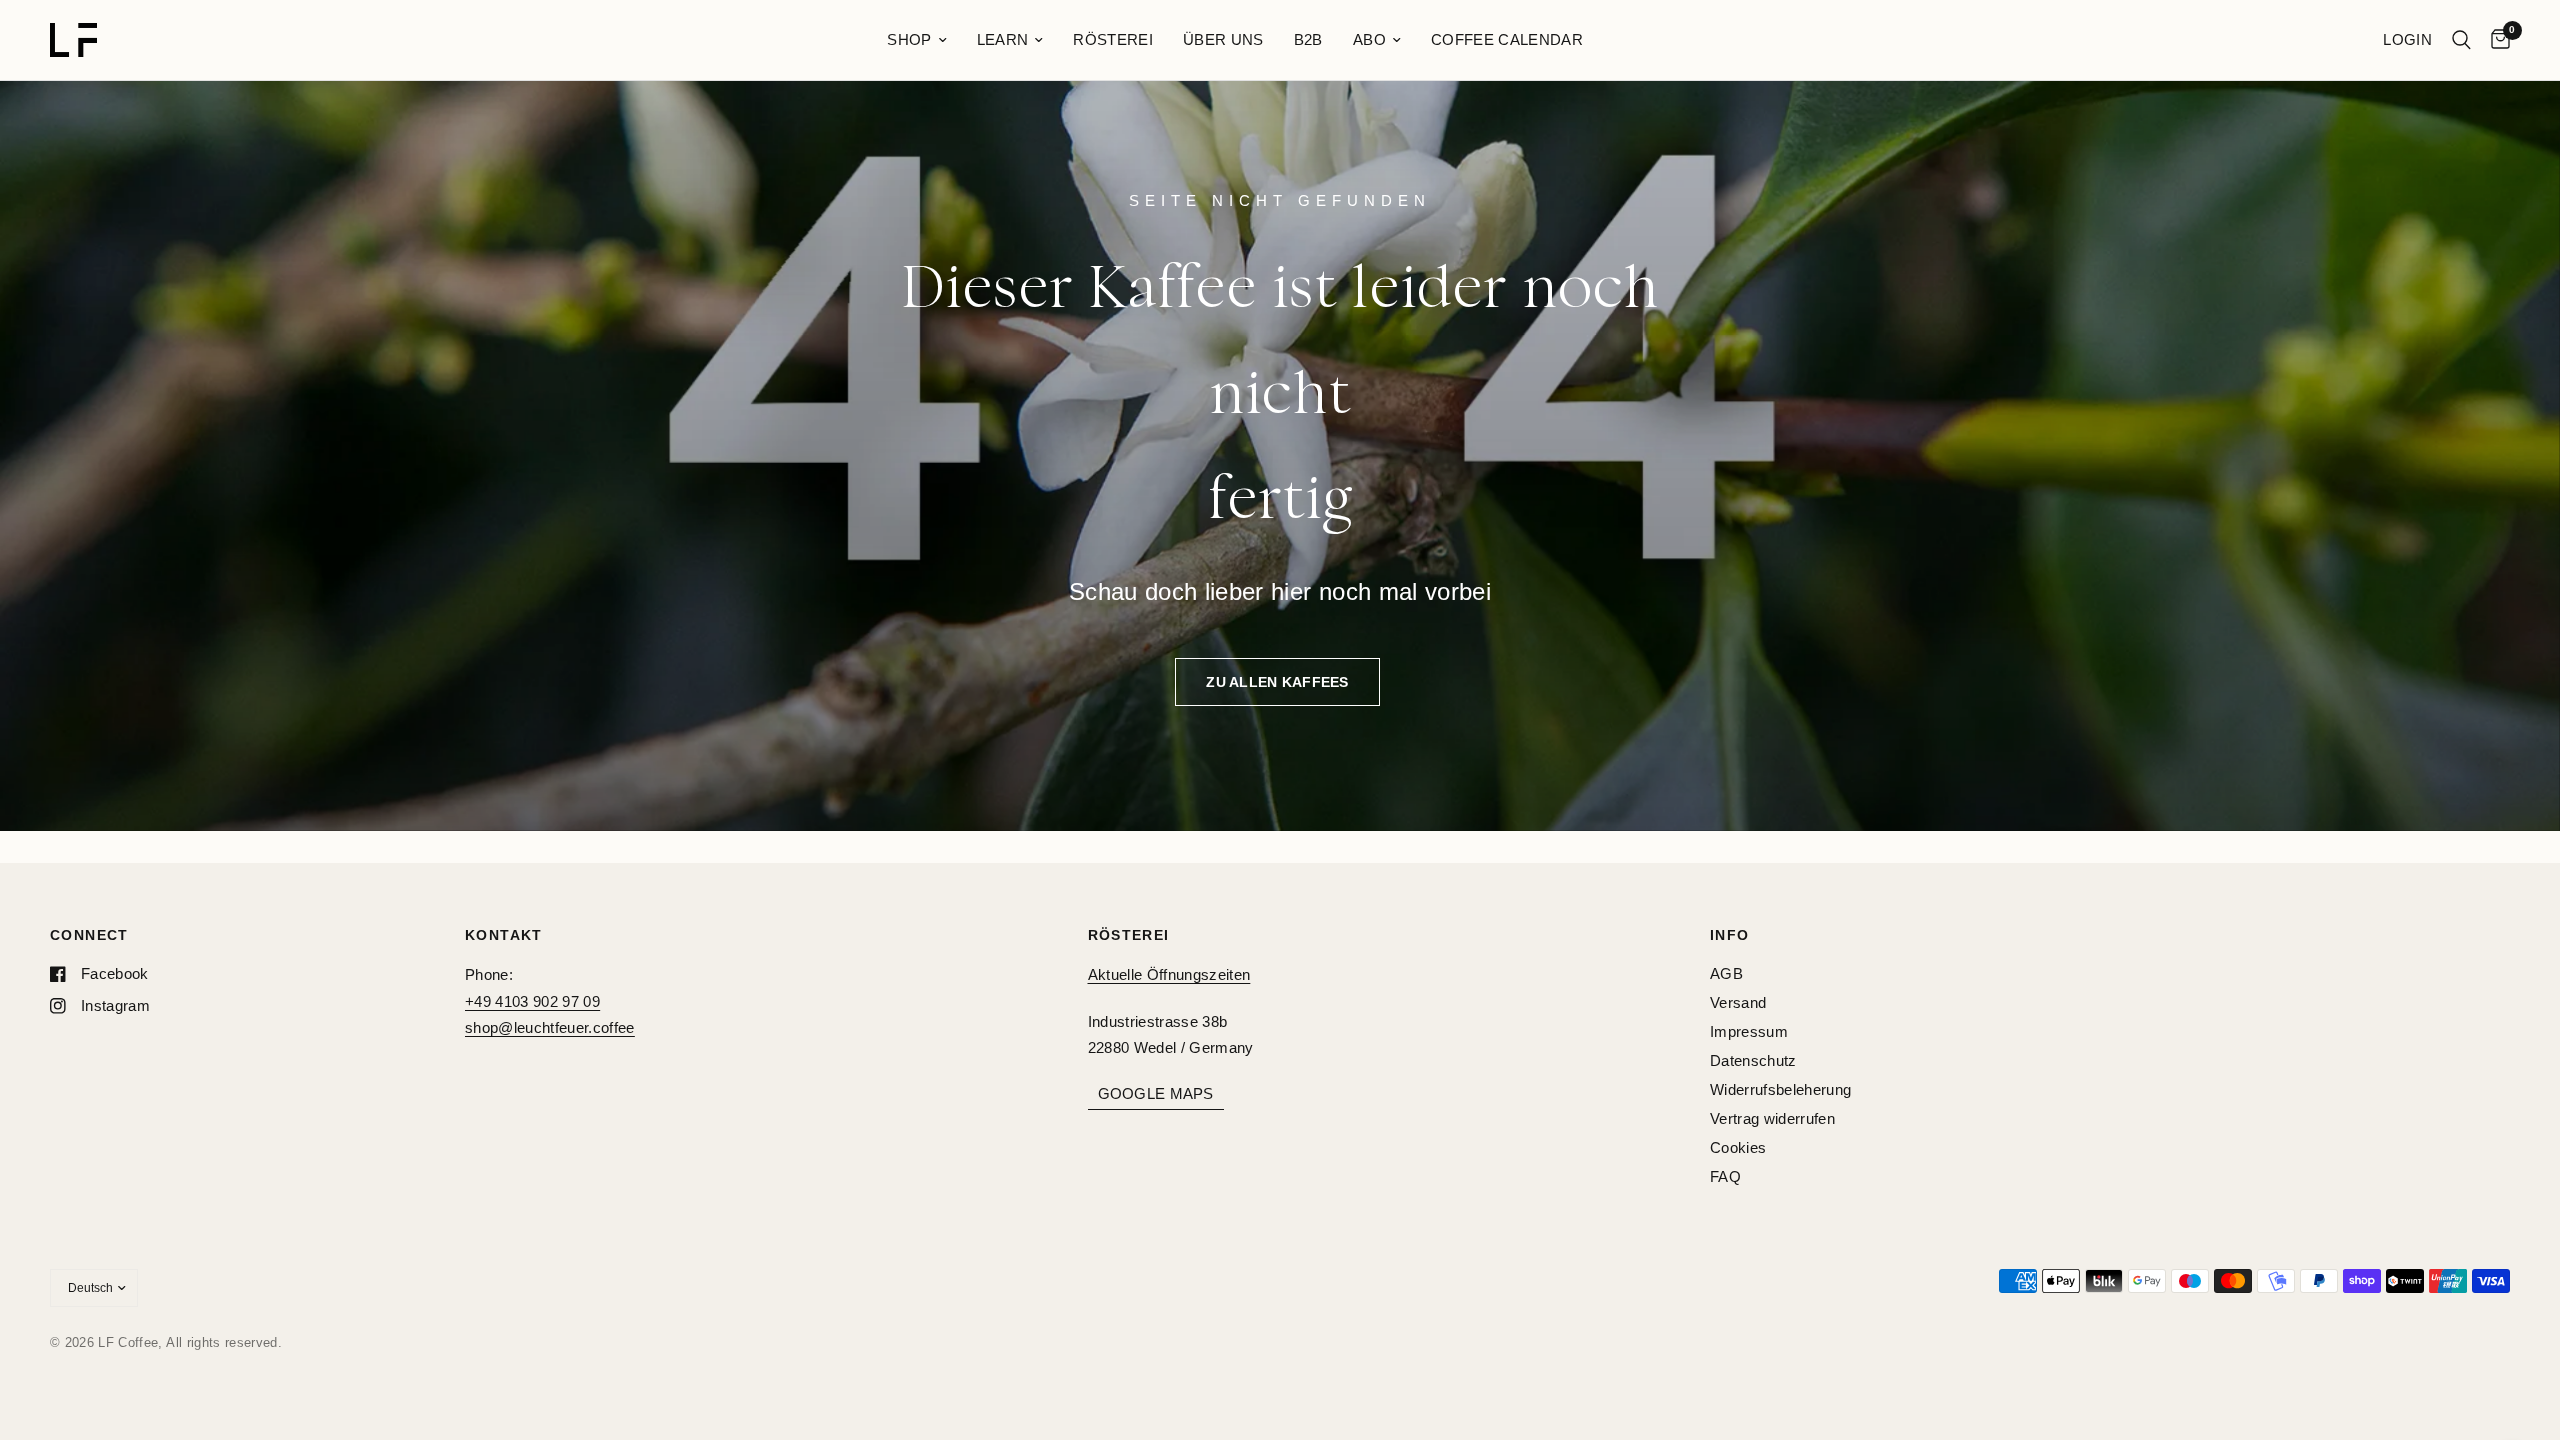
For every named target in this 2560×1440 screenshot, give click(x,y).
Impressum (1749, 1031)
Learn (1003, 39)
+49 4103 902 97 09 (532, 1001)
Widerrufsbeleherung (1780, 1089)
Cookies (1738, 1147)
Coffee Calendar (1507, 39)
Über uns (1223, 39)
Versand (1738, 1002)
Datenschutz (1753, 1060)
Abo (1369, 39)
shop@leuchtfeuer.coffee (550, 1027)
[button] (1277, 682)
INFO (1730, 935)
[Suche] (2461, 40)
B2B (1308, 39)
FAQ (1725, 1176)
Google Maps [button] (1156, 1093)
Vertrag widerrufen (1772, 1118)
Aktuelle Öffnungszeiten (1169, 974)
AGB (1726, 973)
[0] (2495, 40)
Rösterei (1113, 39)
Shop (909, 39)
